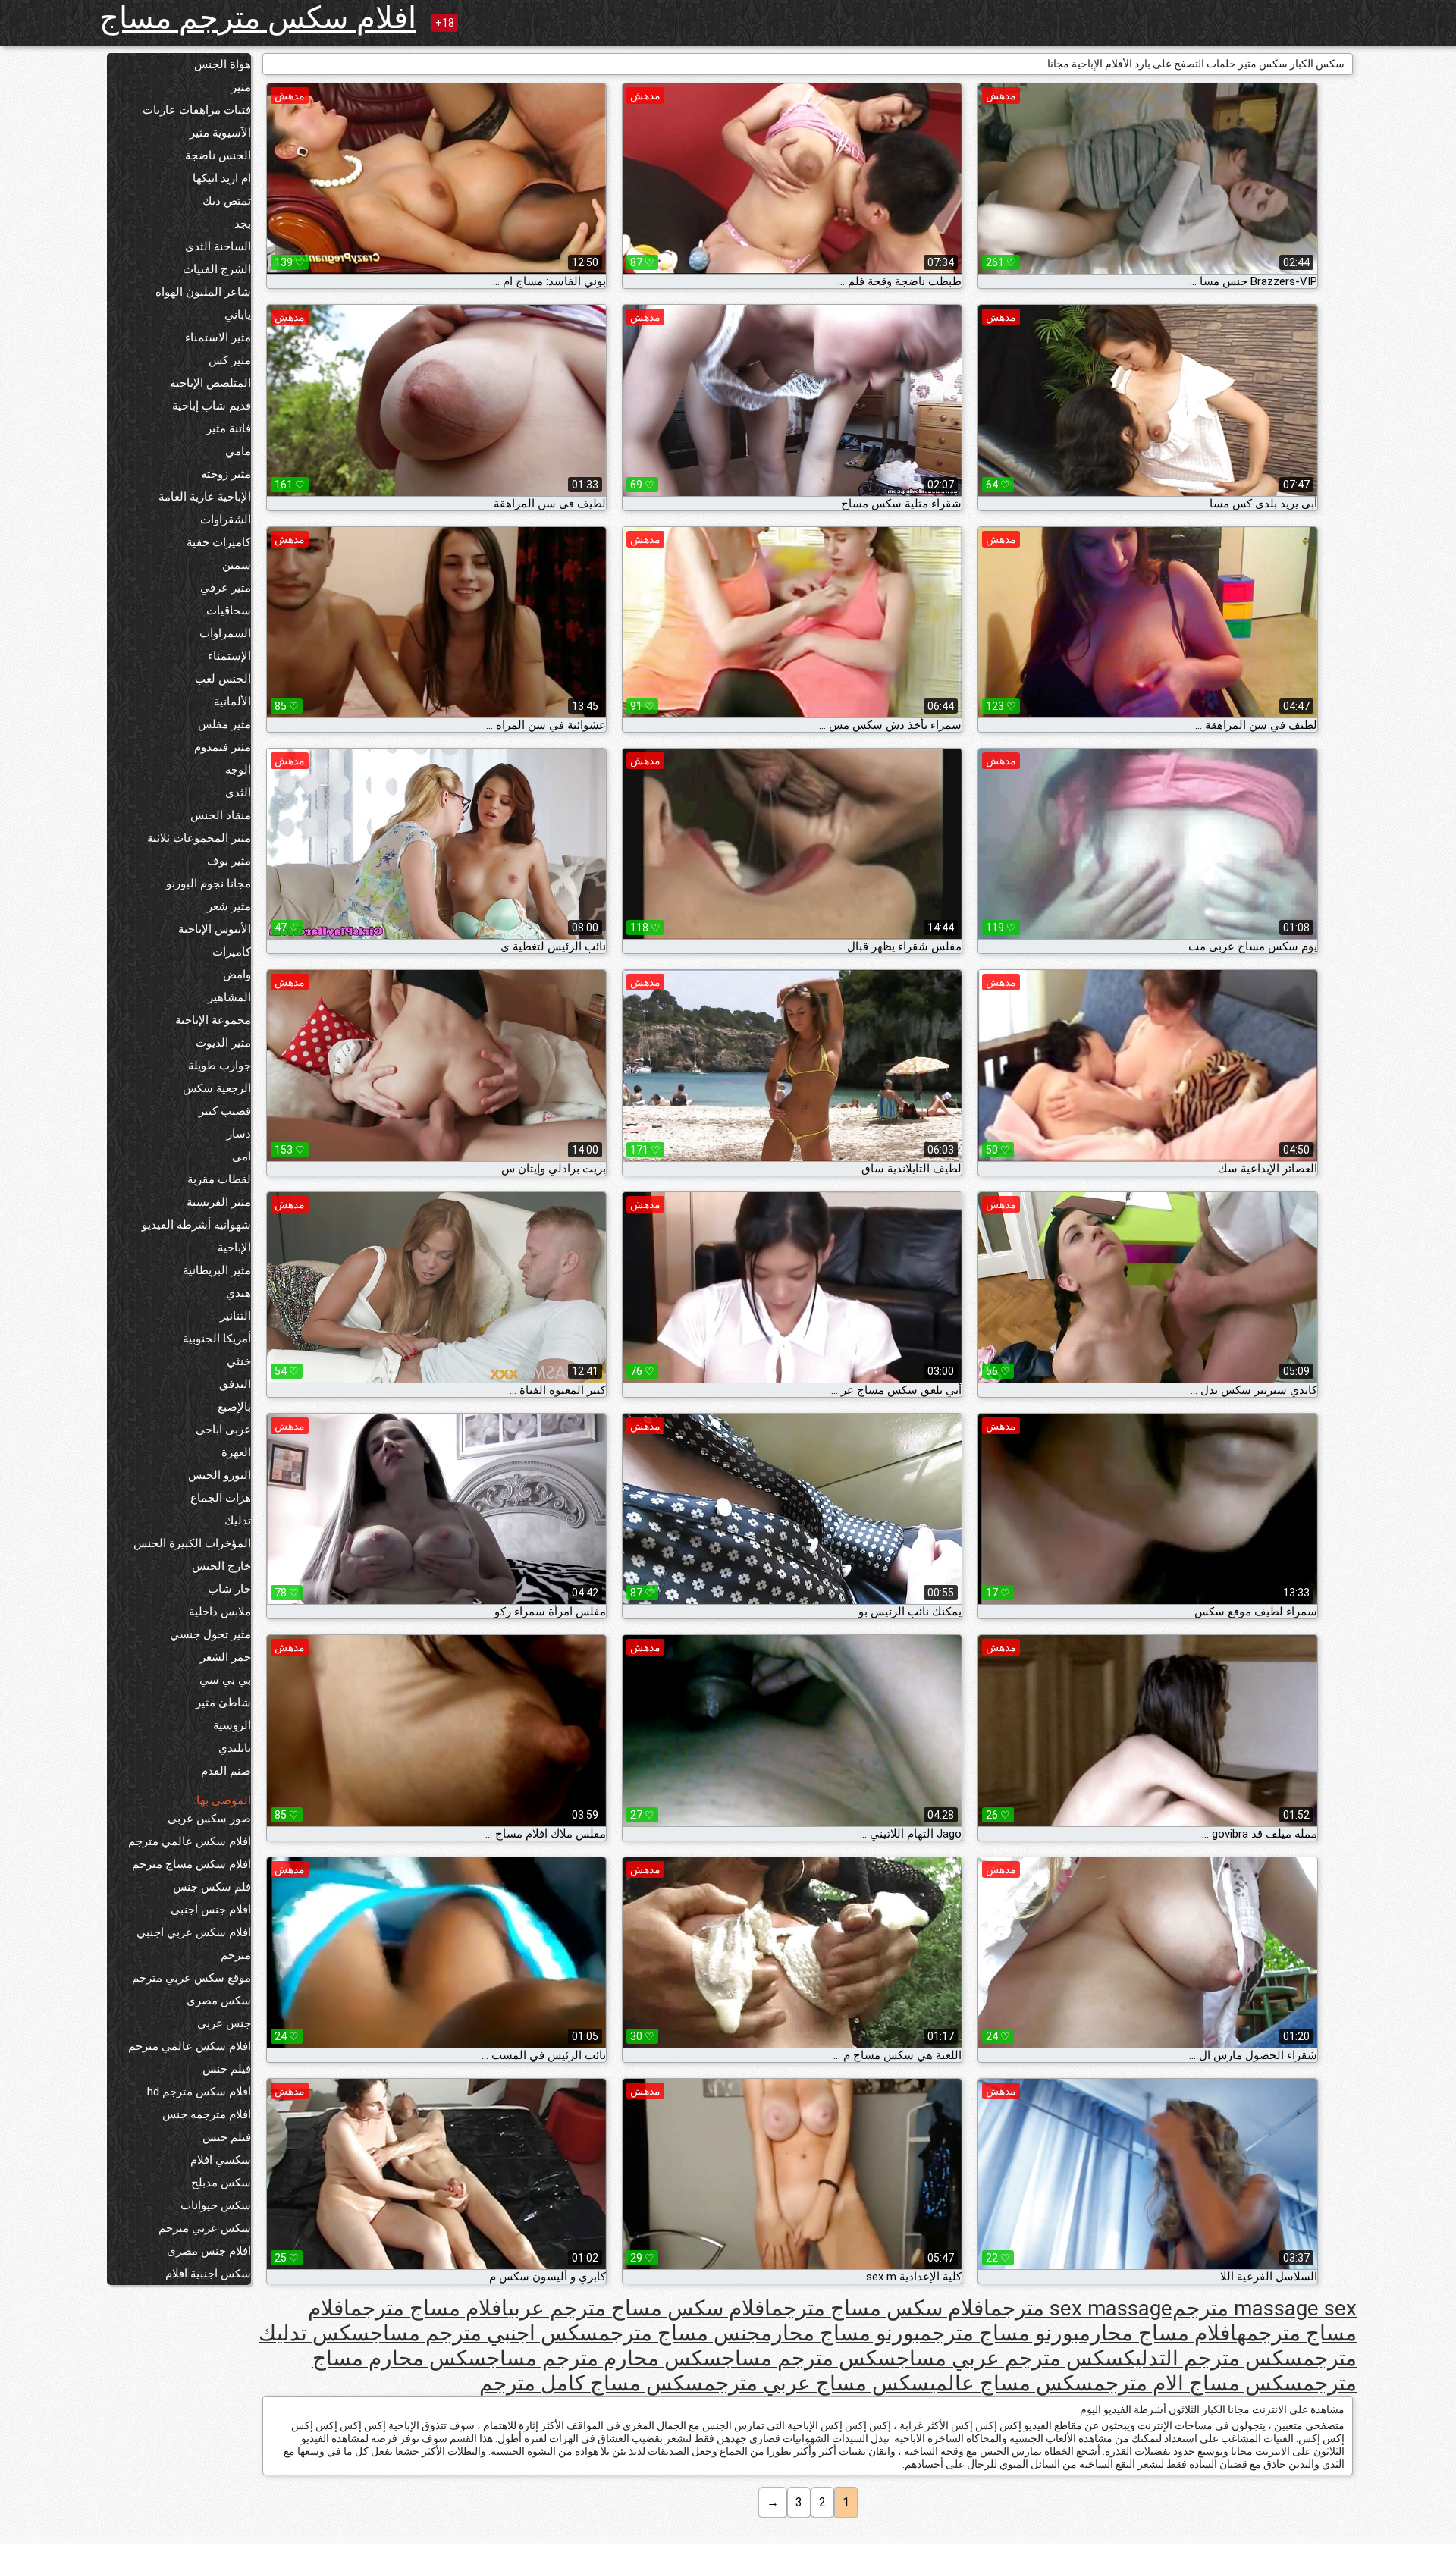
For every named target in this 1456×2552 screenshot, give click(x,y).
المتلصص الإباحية (210, 383)
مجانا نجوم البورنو (209, 884)
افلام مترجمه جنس (207, 2114)
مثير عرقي (226, 588)
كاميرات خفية (219, 542)
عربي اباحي (223, 1430)
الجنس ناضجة (218, 155)
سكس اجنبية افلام (208, 2274)
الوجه (238, 770)
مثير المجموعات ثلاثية (199, 838)
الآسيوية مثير (220, 133)
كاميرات (232, 952)
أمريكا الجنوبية (217, 1339)
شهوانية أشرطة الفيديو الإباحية (196, 1236)
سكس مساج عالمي (1012, 2383)
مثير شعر (229, 906)
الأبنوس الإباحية (215, 929)
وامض (237, 975)
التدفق (235, 1384)
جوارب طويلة (220, 1066)
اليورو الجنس (220, 1475)
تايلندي (235, 1748)
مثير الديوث (223, 1043)
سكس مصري (219, 2001)
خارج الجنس (221, 1566)
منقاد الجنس (221, 815)
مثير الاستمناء (218, 337)
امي (242, 1157)
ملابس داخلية (220, 1612)
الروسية (232, 1725)
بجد (243, 224)
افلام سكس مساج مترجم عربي (640, 2308)
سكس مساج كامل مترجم (591, 2383)
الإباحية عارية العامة (205, 497)
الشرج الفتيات (217, 269)
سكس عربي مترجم (205, 2228)
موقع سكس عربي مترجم (191, 1978)
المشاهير (229, 997)
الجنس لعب (223, 679)
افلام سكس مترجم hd (199, 2092)
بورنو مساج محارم (840, 2333)
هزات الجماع (221, 1498)
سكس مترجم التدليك (1213, 2358)
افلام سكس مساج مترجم (191, 1864)
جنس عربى (224, 2023)
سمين (237, 565)
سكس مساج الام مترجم (1198, 2383)
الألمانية (232, 702)
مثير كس (230, 360)
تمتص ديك (227, 201)
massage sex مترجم (1265, 2308)
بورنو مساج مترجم (999, 2333)
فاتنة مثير (229, 428)
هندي (238, 1293)
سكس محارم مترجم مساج (604, 2358)
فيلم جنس (227, 2069)
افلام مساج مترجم (429, 2308)
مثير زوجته (226, 474)
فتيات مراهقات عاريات (197, 110)
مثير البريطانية (217, 1270)
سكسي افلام (221, 2160)
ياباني (238, 315)
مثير (241, 87)
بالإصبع (234, 1407)
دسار (239, 1134)
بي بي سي (225, 1680)
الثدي (238, 793)
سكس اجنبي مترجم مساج (484, 2333)
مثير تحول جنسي (210, 1634)
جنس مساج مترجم (679, 2333)
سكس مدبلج (221, 2183)
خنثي (239, 1361)
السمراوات (225, 633)
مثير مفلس (224, 724)
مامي (238, 451)
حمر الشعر (226, 1657)
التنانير (235, 1316)
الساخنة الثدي (218, 246)
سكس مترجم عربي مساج (1010, 2358)
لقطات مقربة (219, 1179)
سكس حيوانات (216, 2205)
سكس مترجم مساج (809, 2358)
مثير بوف (229, 861)
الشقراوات (226, 520)
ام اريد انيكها (222, 178)
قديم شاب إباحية (212, 406)
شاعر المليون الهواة (203, 292)
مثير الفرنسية (219, 1202)
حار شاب (229, 1589)
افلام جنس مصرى (209, 2251)
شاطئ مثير (223, 1703)
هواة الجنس (223, 64)
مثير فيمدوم (223, 747)
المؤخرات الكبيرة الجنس (192, 1543)
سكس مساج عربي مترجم (817, 2383)
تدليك (238, 1521)
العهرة (236, 1452)
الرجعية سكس (217, 1088)
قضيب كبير (225, 1111)
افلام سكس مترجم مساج (258, 18)
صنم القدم (226, 1771)
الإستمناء (229, 656)
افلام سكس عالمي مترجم (190, 1841)
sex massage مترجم (1081, 2308)
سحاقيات (229, 611)
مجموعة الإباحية (213, 1020)
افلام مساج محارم (1158, 2333)
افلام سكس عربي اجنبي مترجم (194, 1944)
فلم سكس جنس (212, 1887)
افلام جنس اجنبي (211, 1910)
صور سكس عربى (209, 1819)
